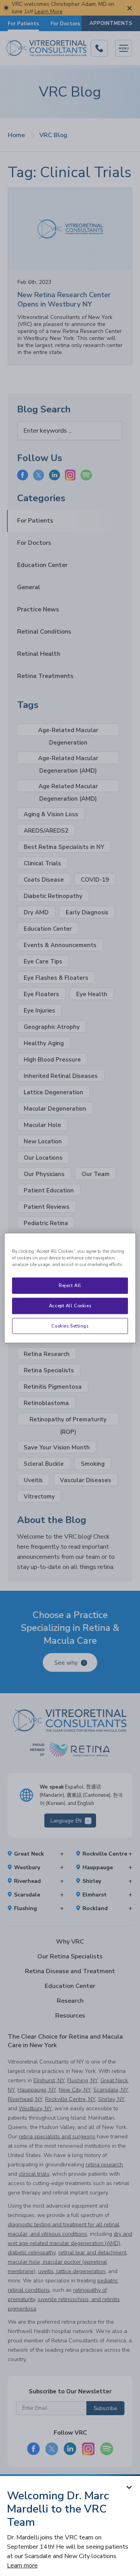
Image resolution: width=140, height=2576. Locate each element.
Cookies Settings (70, 1326)
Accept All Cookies (70, 1305)
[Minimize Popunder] (129, 2487)
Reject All (70, 1285)
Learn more (22, 2565)
